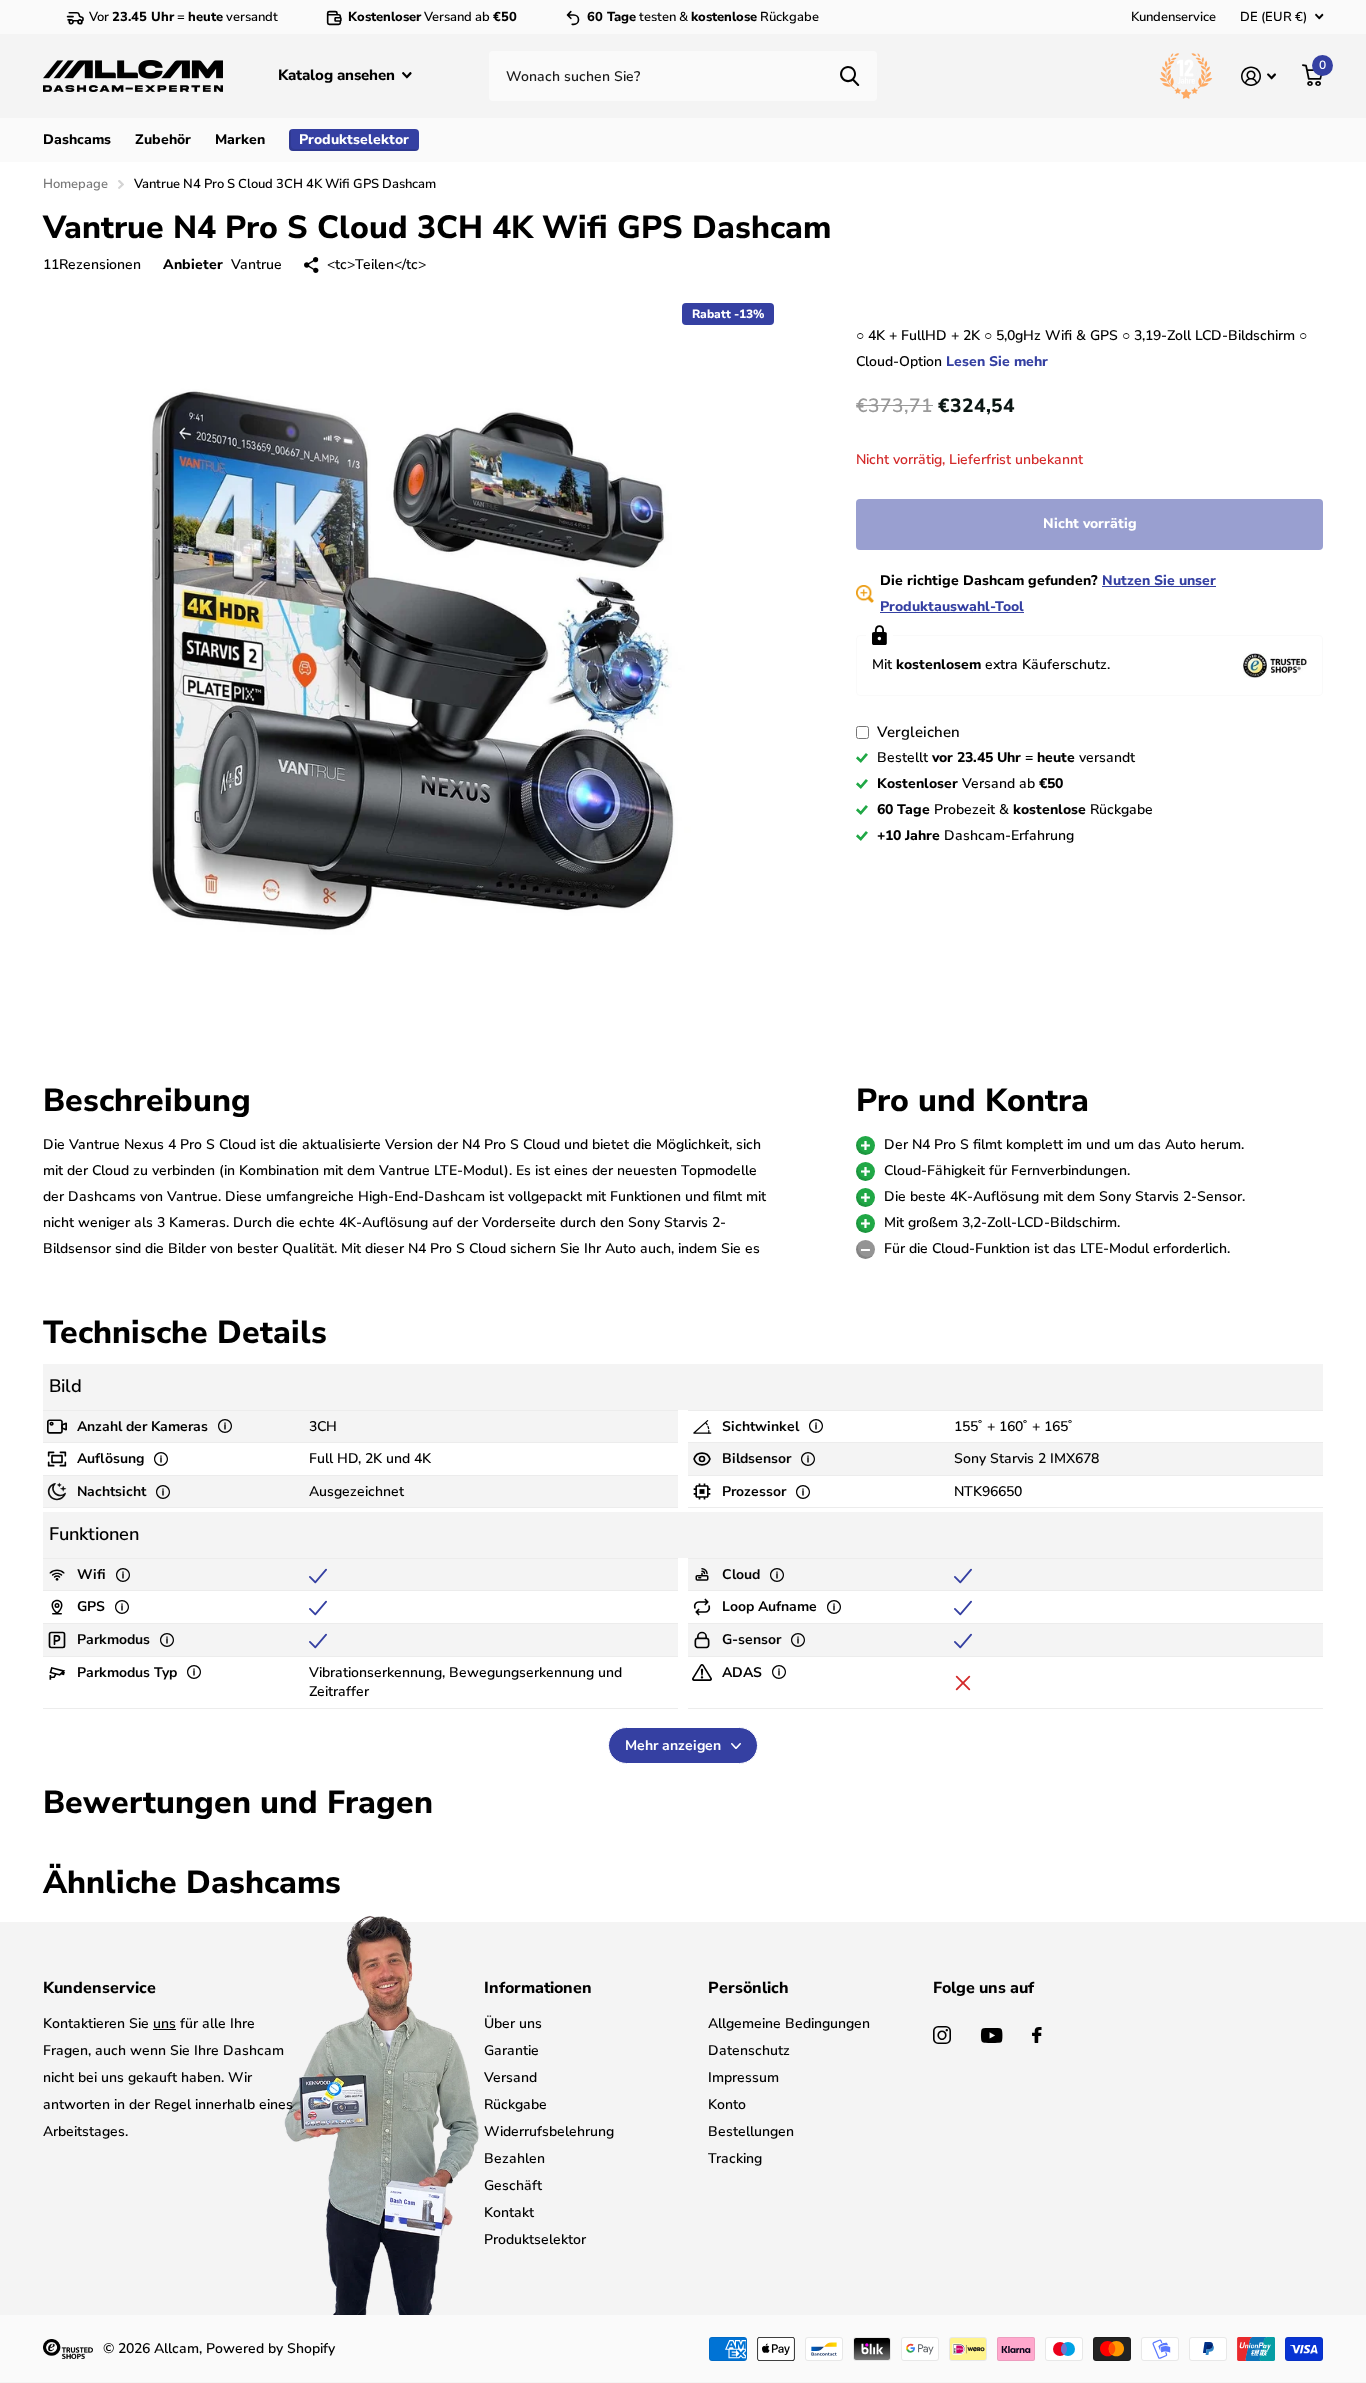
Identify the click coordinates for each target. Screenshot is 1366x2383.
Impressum (743, 2077)
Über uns (513, 2023)
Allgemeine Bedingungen (789, 2023)
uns (164, 2023)
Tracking (735, 2158)
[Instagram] (942, 2035)
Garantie (511, 2050)
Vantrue (256, 264)
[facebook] (1037, 2035)
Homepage (75, 184)
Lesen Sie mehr (997, 361)
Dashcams (77, 139)
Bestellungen (751, 2131)
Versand (510, 2077)
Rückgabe (515, 2104)
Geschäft (513, 2185)
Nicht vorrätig (1090, 523)
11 (92, 264)
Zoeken (849, 76)
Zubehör (163, 139)
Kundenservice (1173, 17)
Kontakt (509, 2212)
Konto (727, 2104)
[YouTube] (991, 2035)
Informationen (538, 1988)
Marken (240, 139)
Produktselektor (535, 2239)
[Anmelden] (1258, 76)
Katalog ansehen (338, 75)
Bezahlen (514, 2158)
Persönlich (748, 1988)
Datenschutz (749, 2050)
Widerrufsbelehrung (549, 2131)
